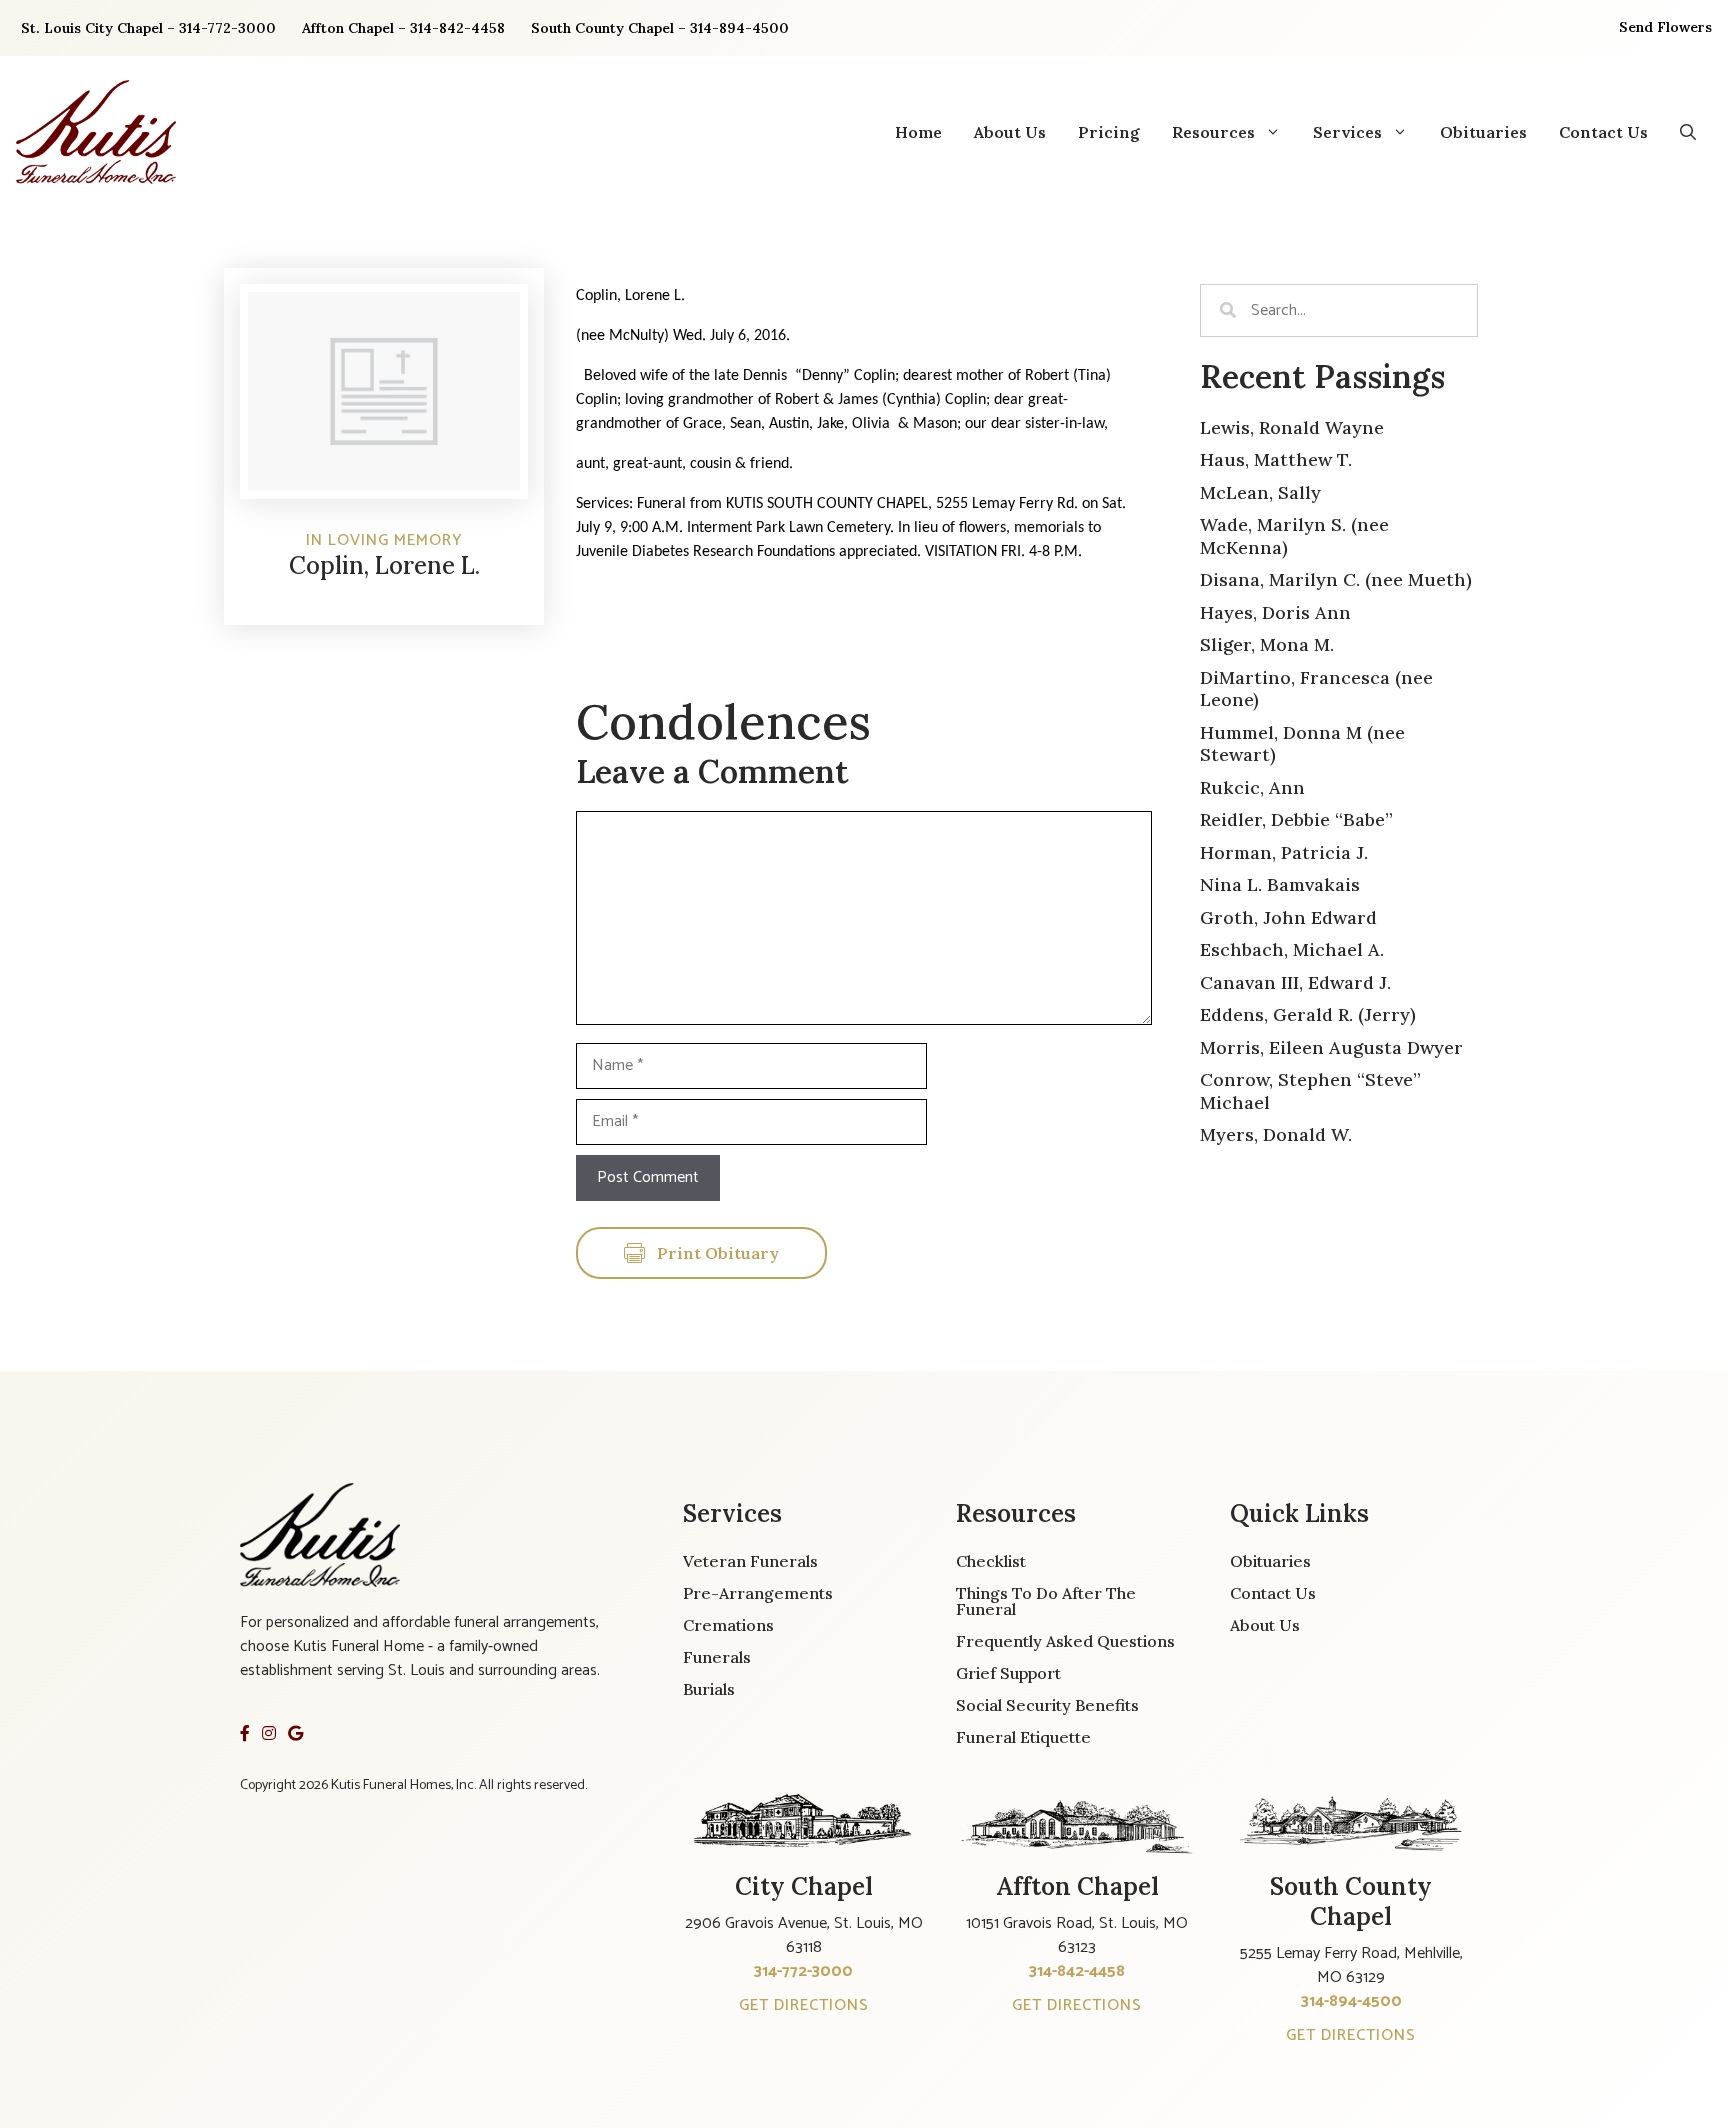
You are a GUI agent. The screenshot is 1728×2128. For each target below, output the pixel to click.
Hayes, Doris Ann (1275, 612)
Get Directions (804, 2005)
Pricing (1109, 132)
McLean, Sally (1260, 492)
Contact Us (1603, 132)
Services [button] (1347, 132)
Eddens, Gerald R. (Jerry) (1308, 1014)
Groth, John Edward (1288, 917)
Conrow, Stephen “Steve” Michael (1310, 1091)
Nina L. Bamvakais (1280, 884)
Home (918, 132)
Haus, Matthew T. (1276, 459)
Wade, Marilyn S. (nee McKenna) (1294, 536)
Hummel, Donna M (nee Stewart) (1302, 744)
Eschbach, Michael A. (1292, 949)
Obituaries (1483, 132)
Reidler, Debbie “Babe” (1296, 819)
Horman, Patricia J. (1284, 852)
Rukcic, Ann (1252, 787)
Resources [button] (1213, 132)
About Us (1010, 132)
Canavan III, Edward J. (1295, 982)
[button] (1688, 132)
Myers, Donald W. (1276, 1134)
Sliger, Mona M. (1267, 644)
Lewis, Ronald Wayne (1292, 427)
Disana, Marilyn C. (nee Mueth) (1336, 579)
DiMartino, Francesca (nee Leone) (1316, 689)
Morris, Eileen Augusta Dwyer (1331, 1047)
